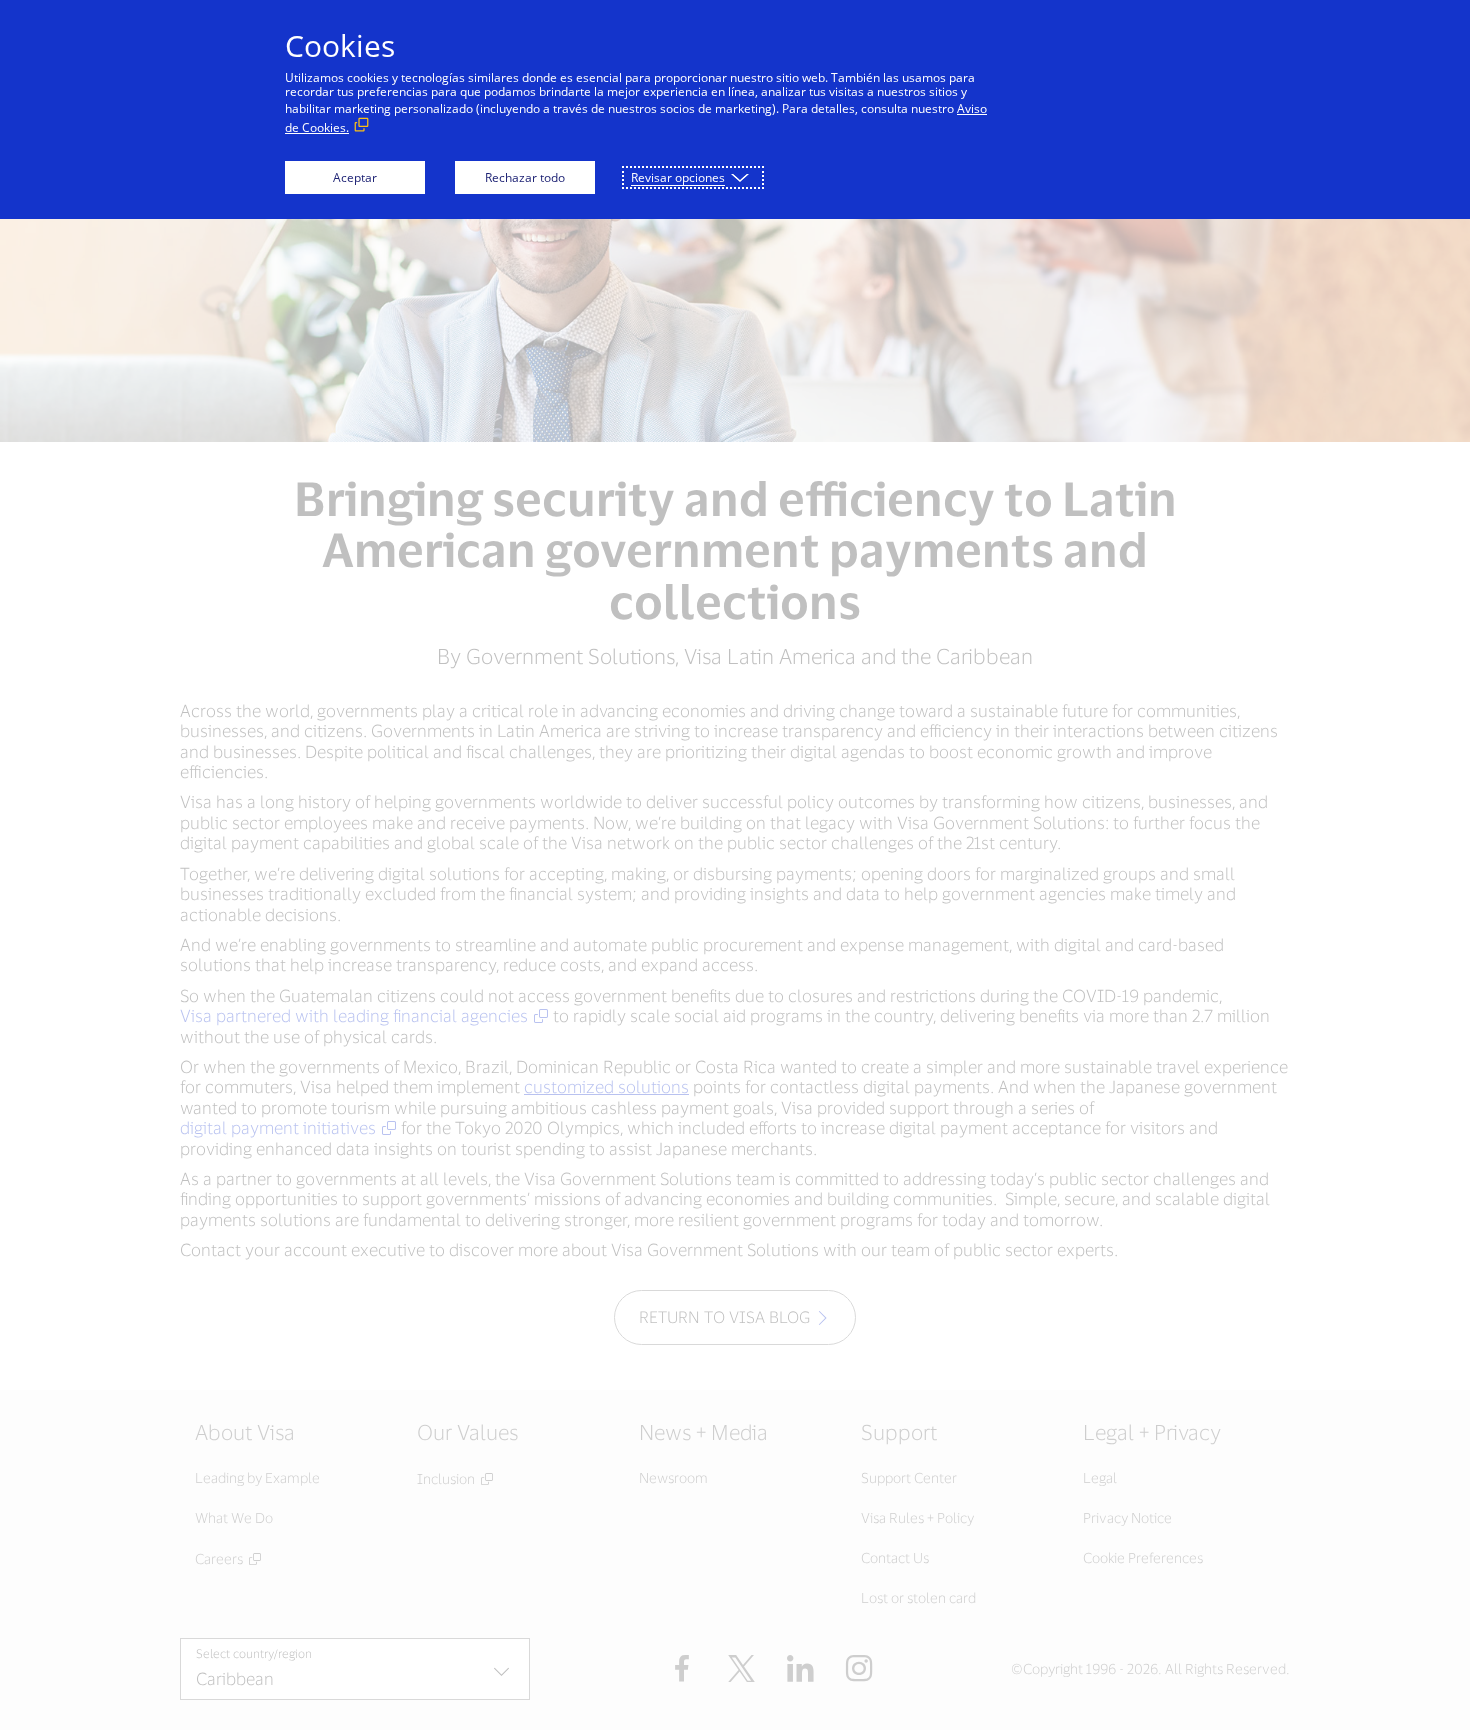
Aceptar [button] (355, 177)
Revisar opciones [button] (678, 177)
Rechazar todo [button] (525, 177)
